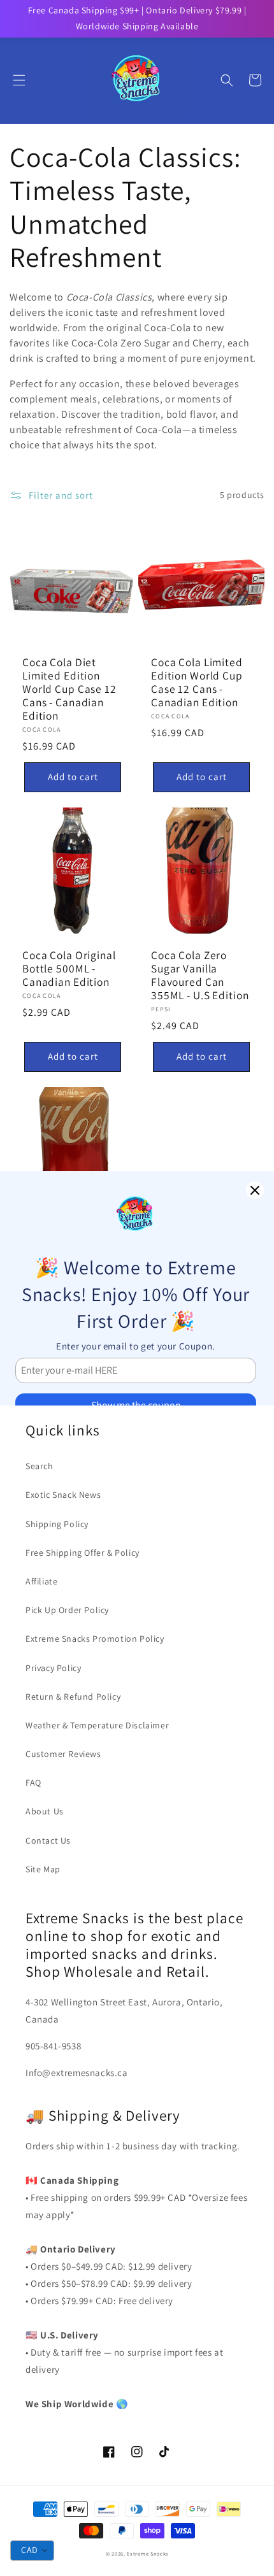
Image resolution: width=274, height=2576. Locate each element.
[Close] (255, 1190)
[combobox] (32, 2551)
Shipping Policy (57, 1524)
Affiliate (41, 1581)
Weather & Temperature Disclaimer (97, 1725)
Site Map (43, 1869)
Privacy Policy (53, 1668)
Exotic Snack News (63, 1495)
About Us (45, 1811)
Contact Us (48, 1840)
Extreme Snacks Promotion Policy (95, 1639)
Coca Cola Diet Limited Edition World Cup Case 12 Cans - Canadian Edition (69, 689)
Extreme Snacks (148, 2553)
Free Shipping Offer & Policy (83, 1553)
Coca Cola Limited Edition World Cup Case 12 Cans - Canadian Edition (197, 682)
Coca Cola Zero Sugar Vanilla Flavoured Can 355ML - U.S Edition (200, 975)
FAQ (33, 1783)
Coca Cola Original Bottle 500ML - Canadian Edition (69, 968)
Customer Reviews (63, 1754)
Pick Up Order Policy (67, 1610)
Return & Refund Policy (73, 1697)
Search (40, 1466)
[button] (19, 80)
